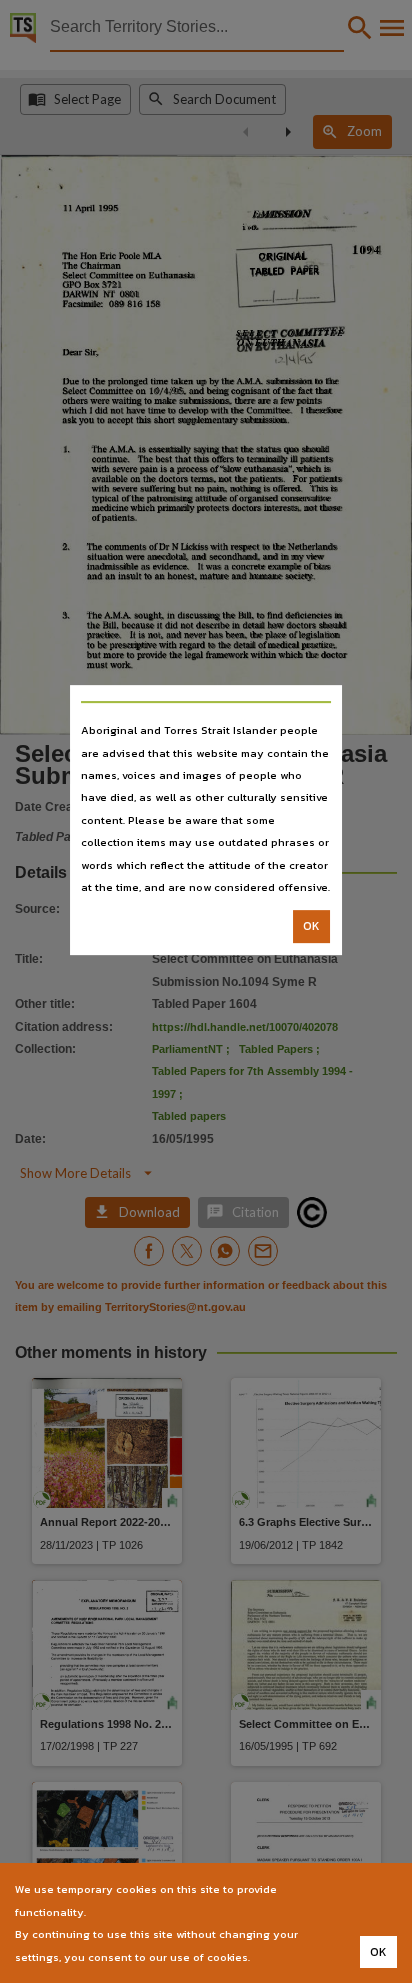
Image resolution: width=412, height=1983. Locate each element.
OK (311, 927)
